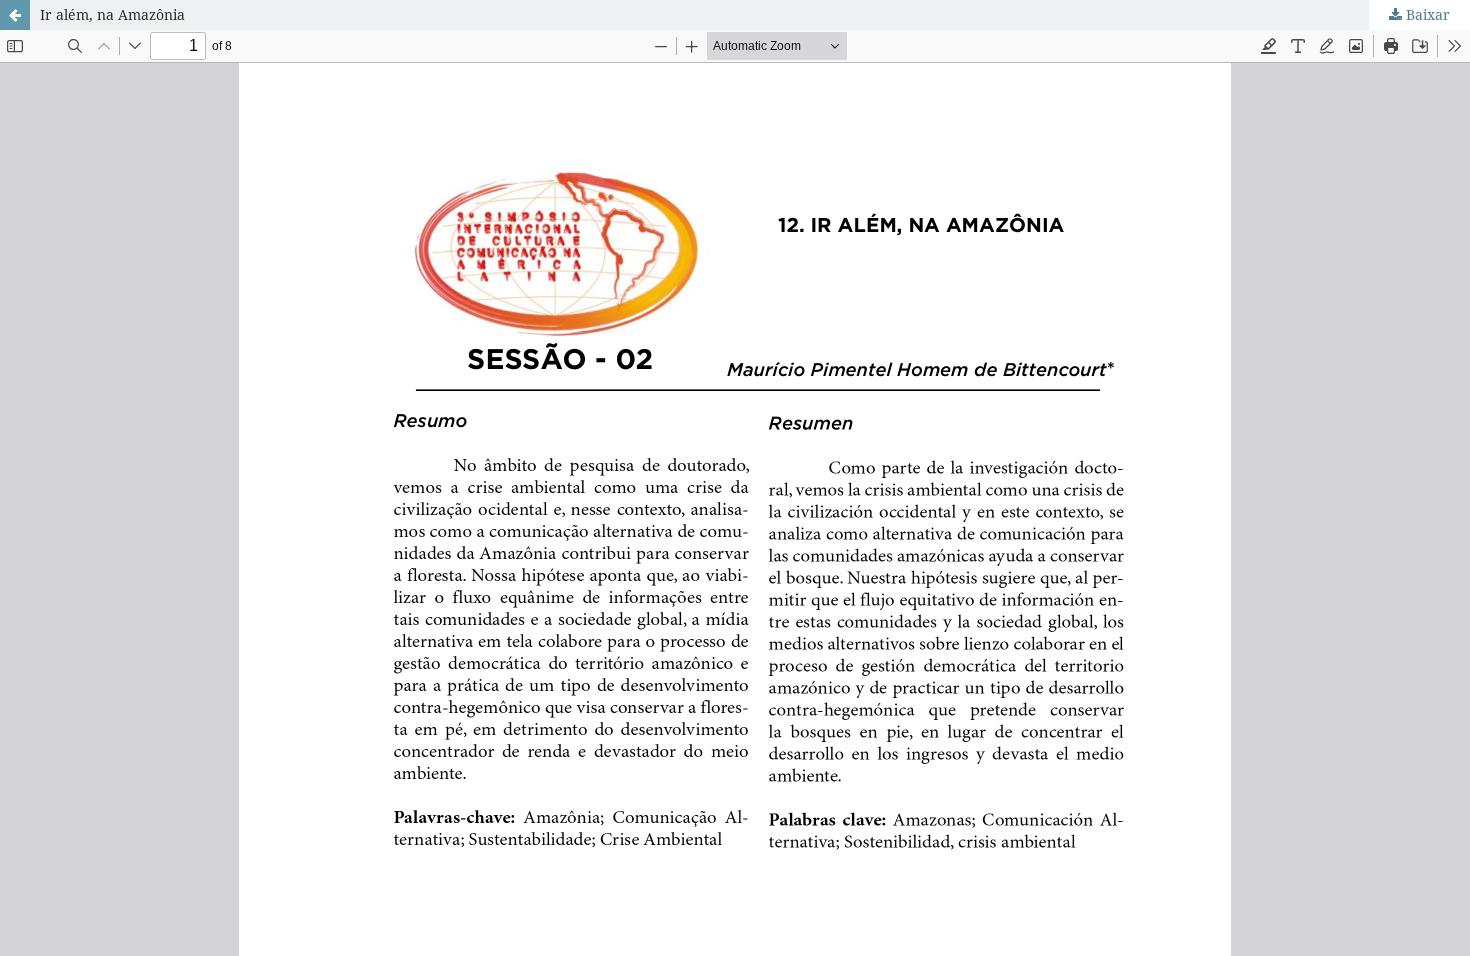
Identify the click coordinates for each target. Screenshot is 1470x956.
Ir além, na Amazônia (112, 14)
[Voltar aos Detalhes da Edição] (15, 15)
